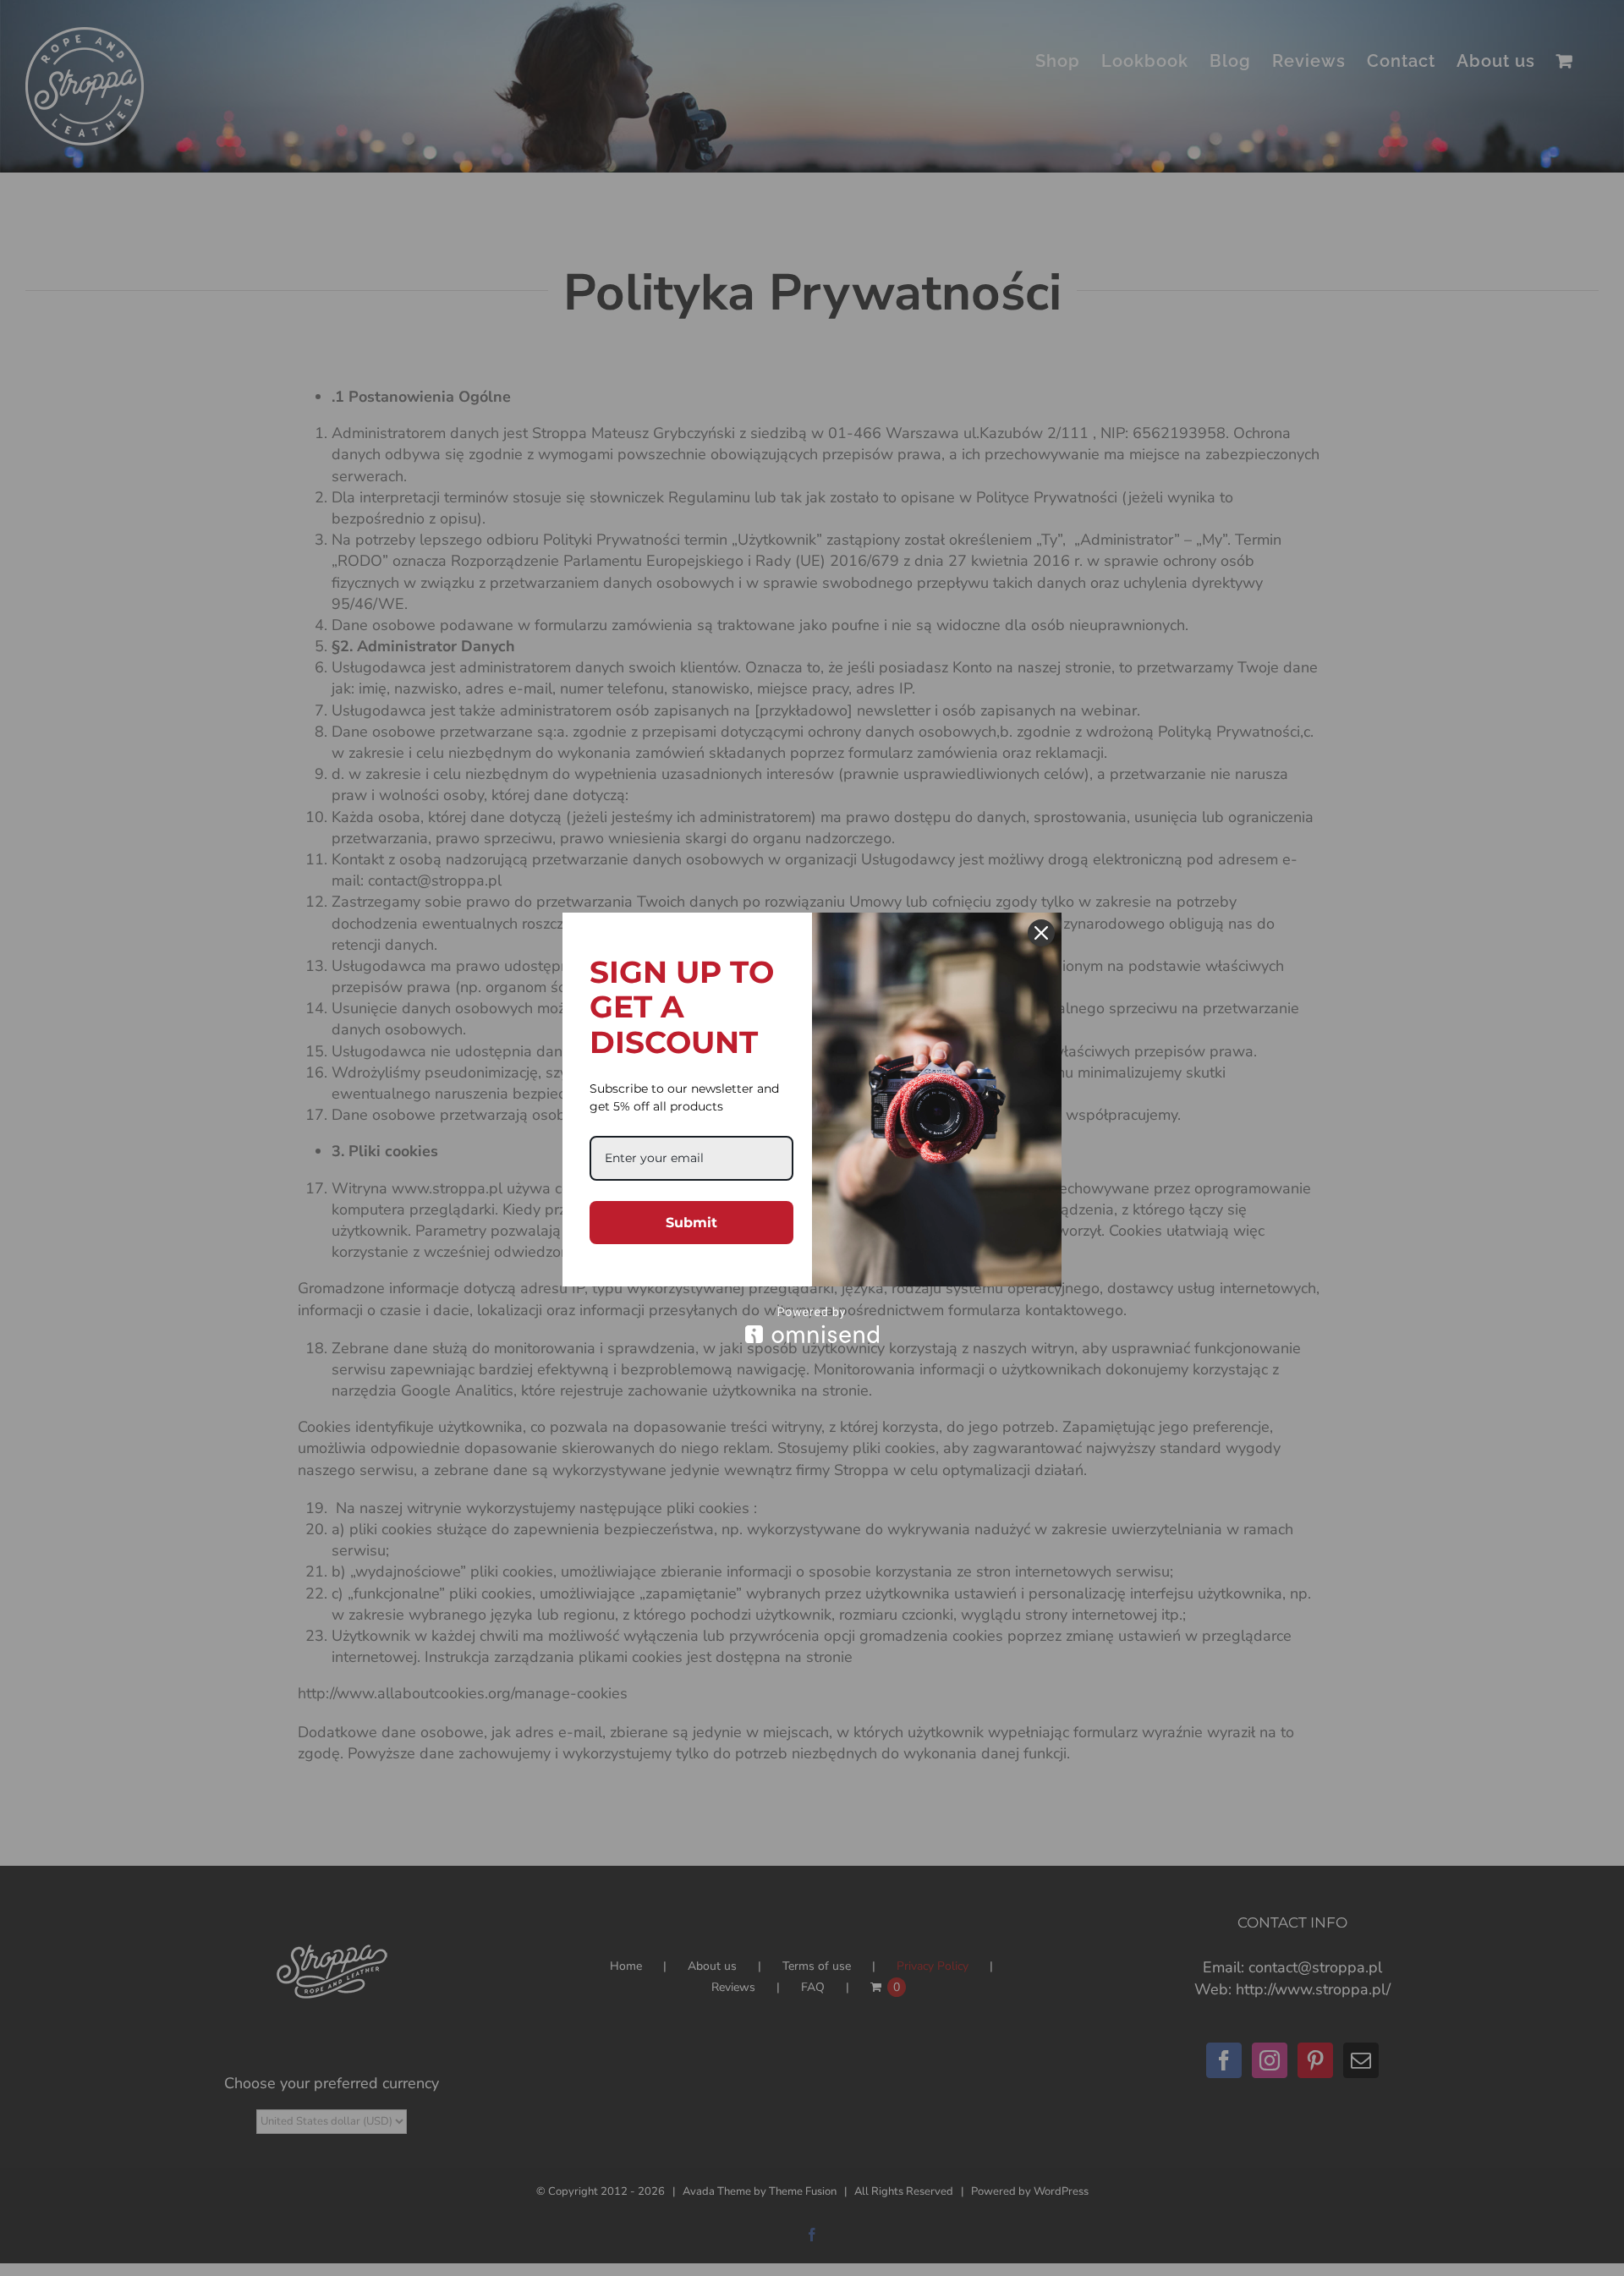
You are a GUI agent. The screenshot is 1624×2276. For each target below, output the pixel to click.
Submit (691, 1223)
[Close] (1041, 933)
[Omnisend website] (812, 1325)
